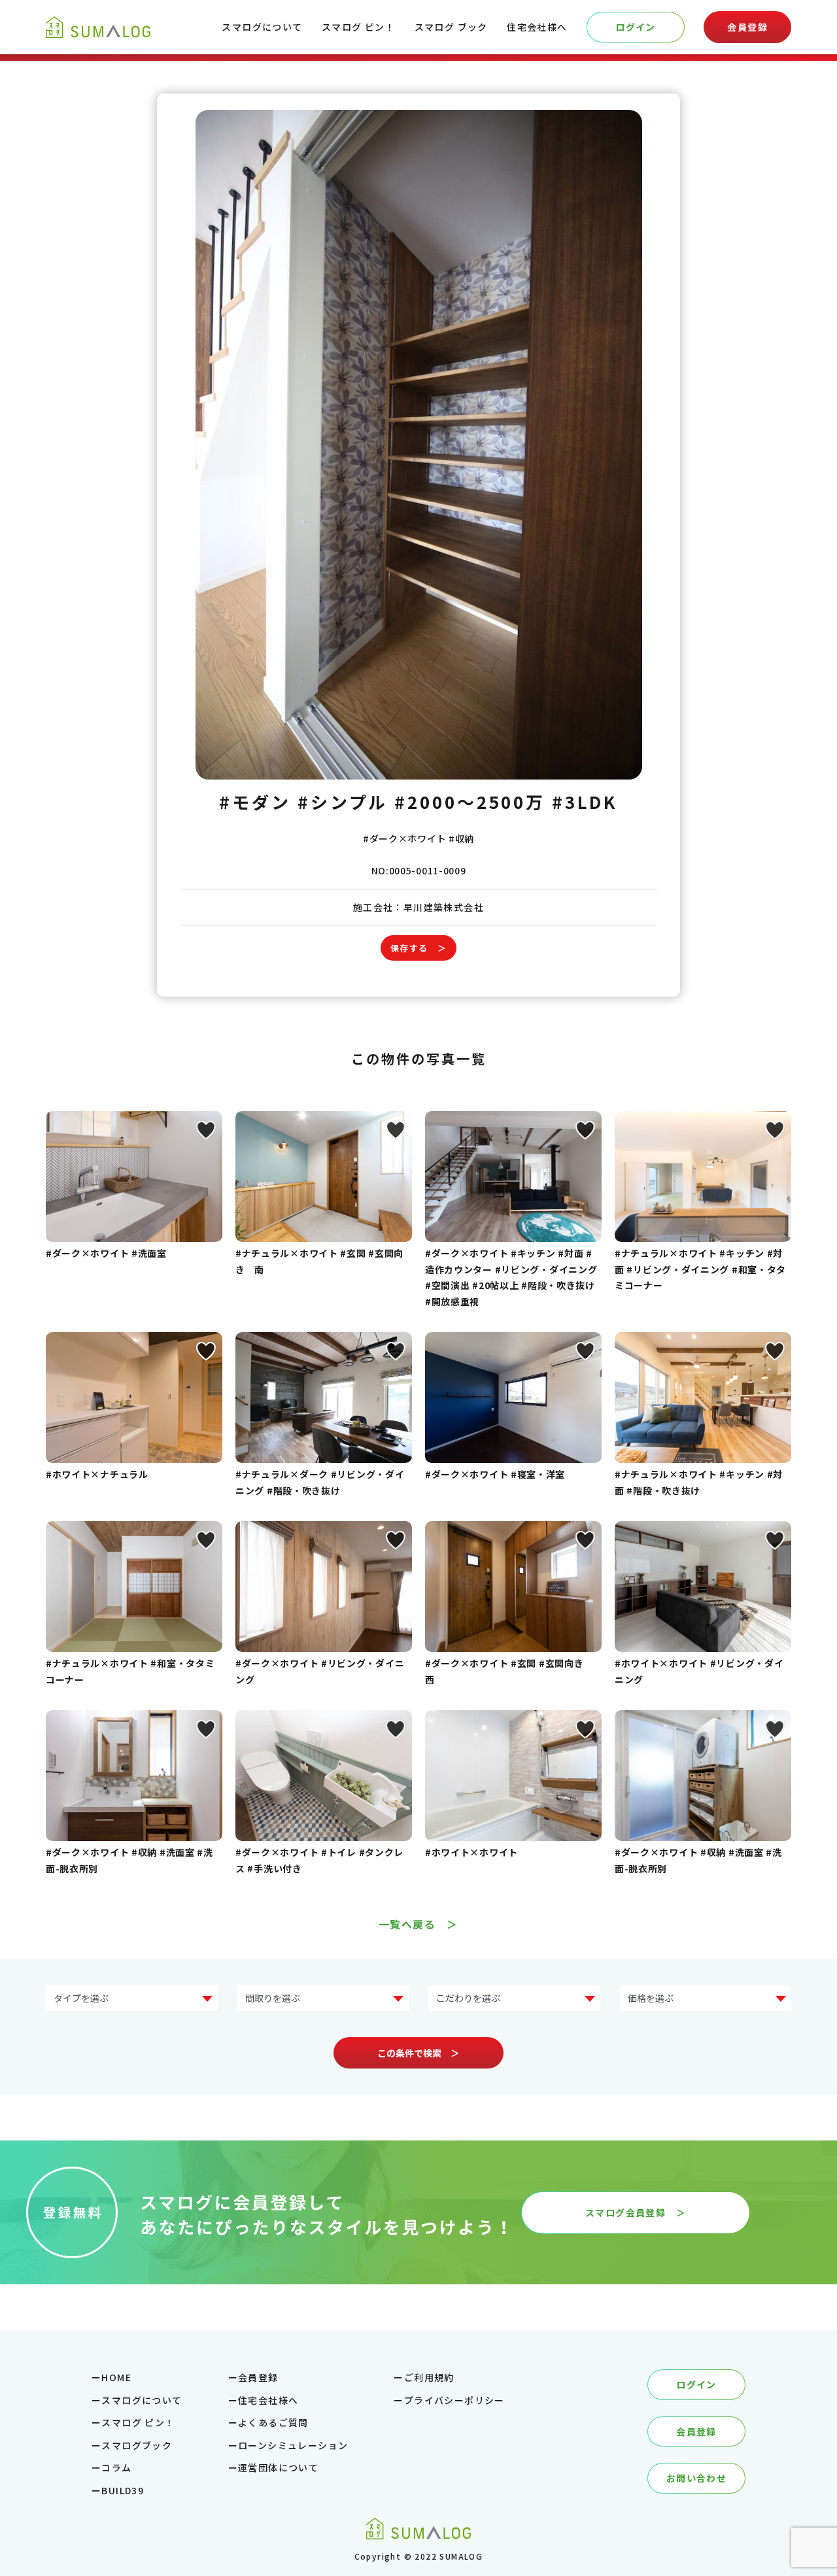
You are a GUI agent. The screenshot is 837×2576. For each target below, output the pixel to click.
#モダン (255, 801)
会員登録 (747, 27)
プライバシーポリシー (454, 2400)
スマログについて (262, 27)
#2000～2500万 (470, 801)
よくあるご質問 (273, 2422)
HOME (116, 2377)
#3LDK (585, 801)
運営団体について (278, 2467)
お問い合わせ (696, 2478)
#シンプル (343, 801)
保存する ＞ (418, 948)
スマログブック (137, 2445)
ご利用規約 (429, 2377)
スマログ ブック (451, 27)
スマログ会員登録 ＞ (636, 2212)
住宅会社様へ (537, 27)
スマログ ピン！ (358, 27)
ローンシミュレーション (293, 2445)
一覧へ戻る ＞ (418, 1924)
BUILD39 (123, 2490)
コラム (116, 2467)
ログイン (636, 27)
